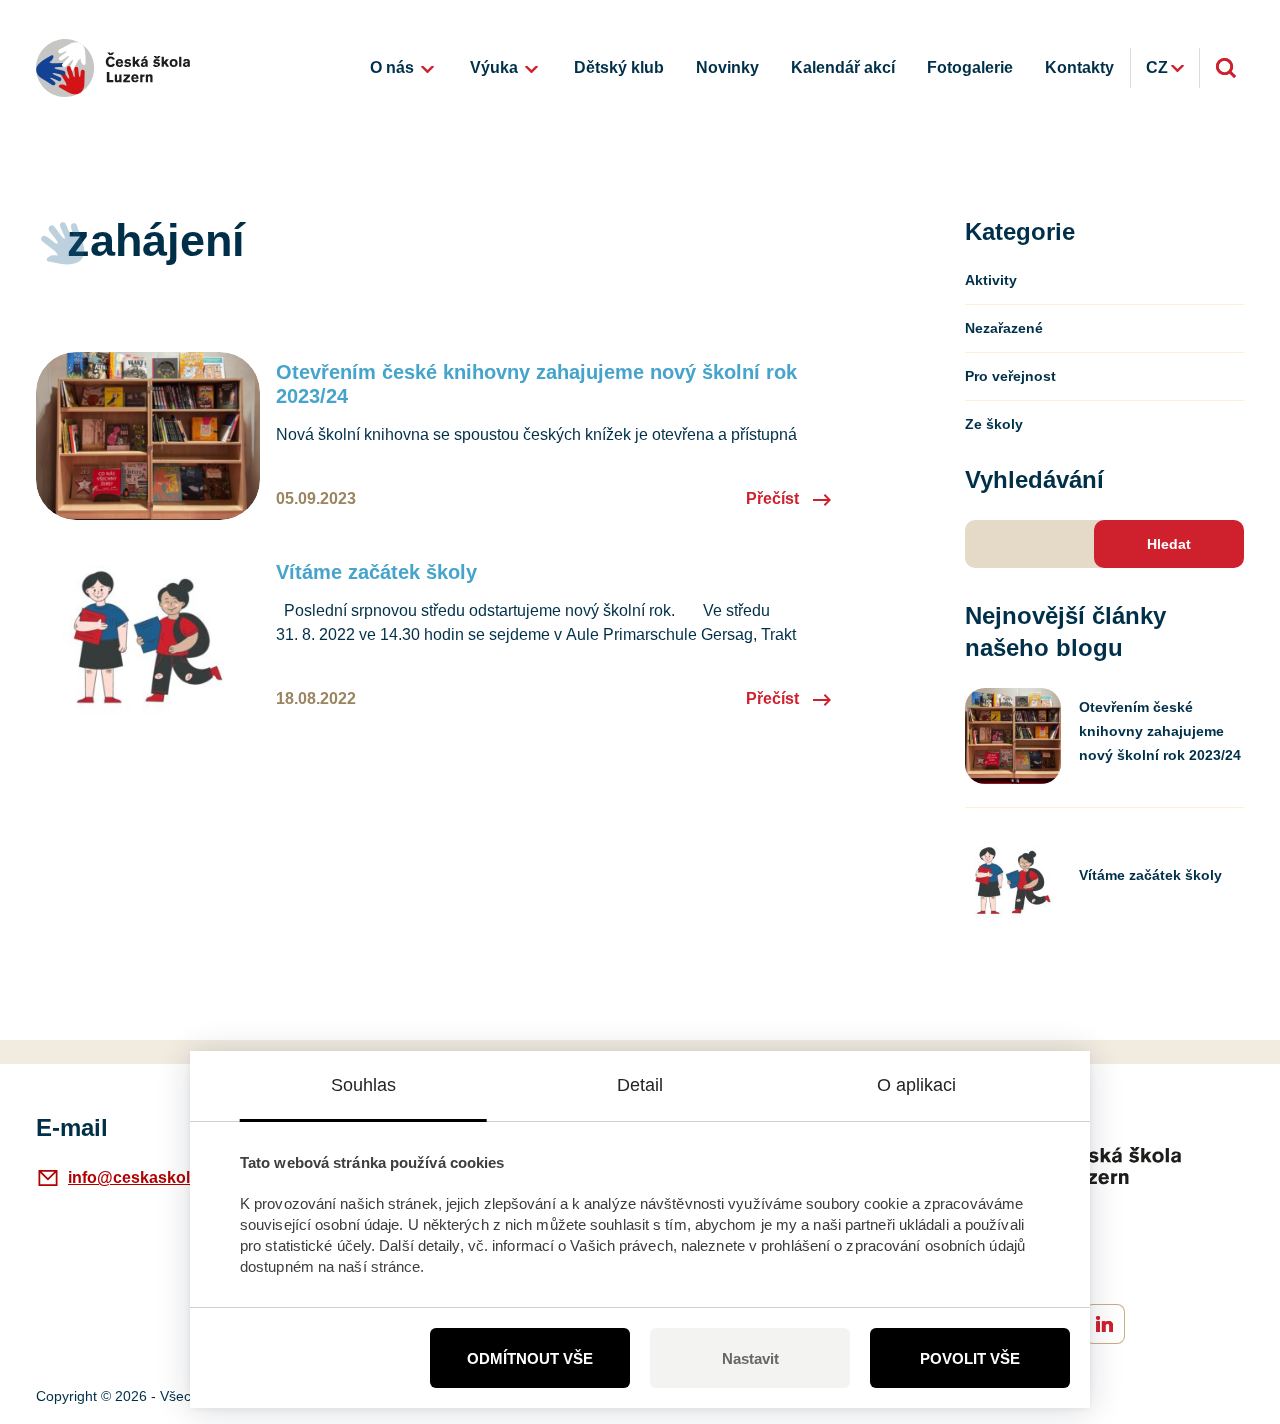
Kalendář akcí (843, 67)
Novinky (727, 67)
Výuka (494, 67)
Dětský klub (619, 67)
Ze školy (994, 424)
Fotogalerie (970, 67)
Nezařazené (1004, 328)
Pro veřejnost (1010, 376)
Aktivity (991, 280)
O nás (392, 67)
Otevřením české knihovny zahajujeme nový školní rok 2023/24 (536, 384)
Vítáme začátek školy (376, 572)
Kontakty (1079, 67)
